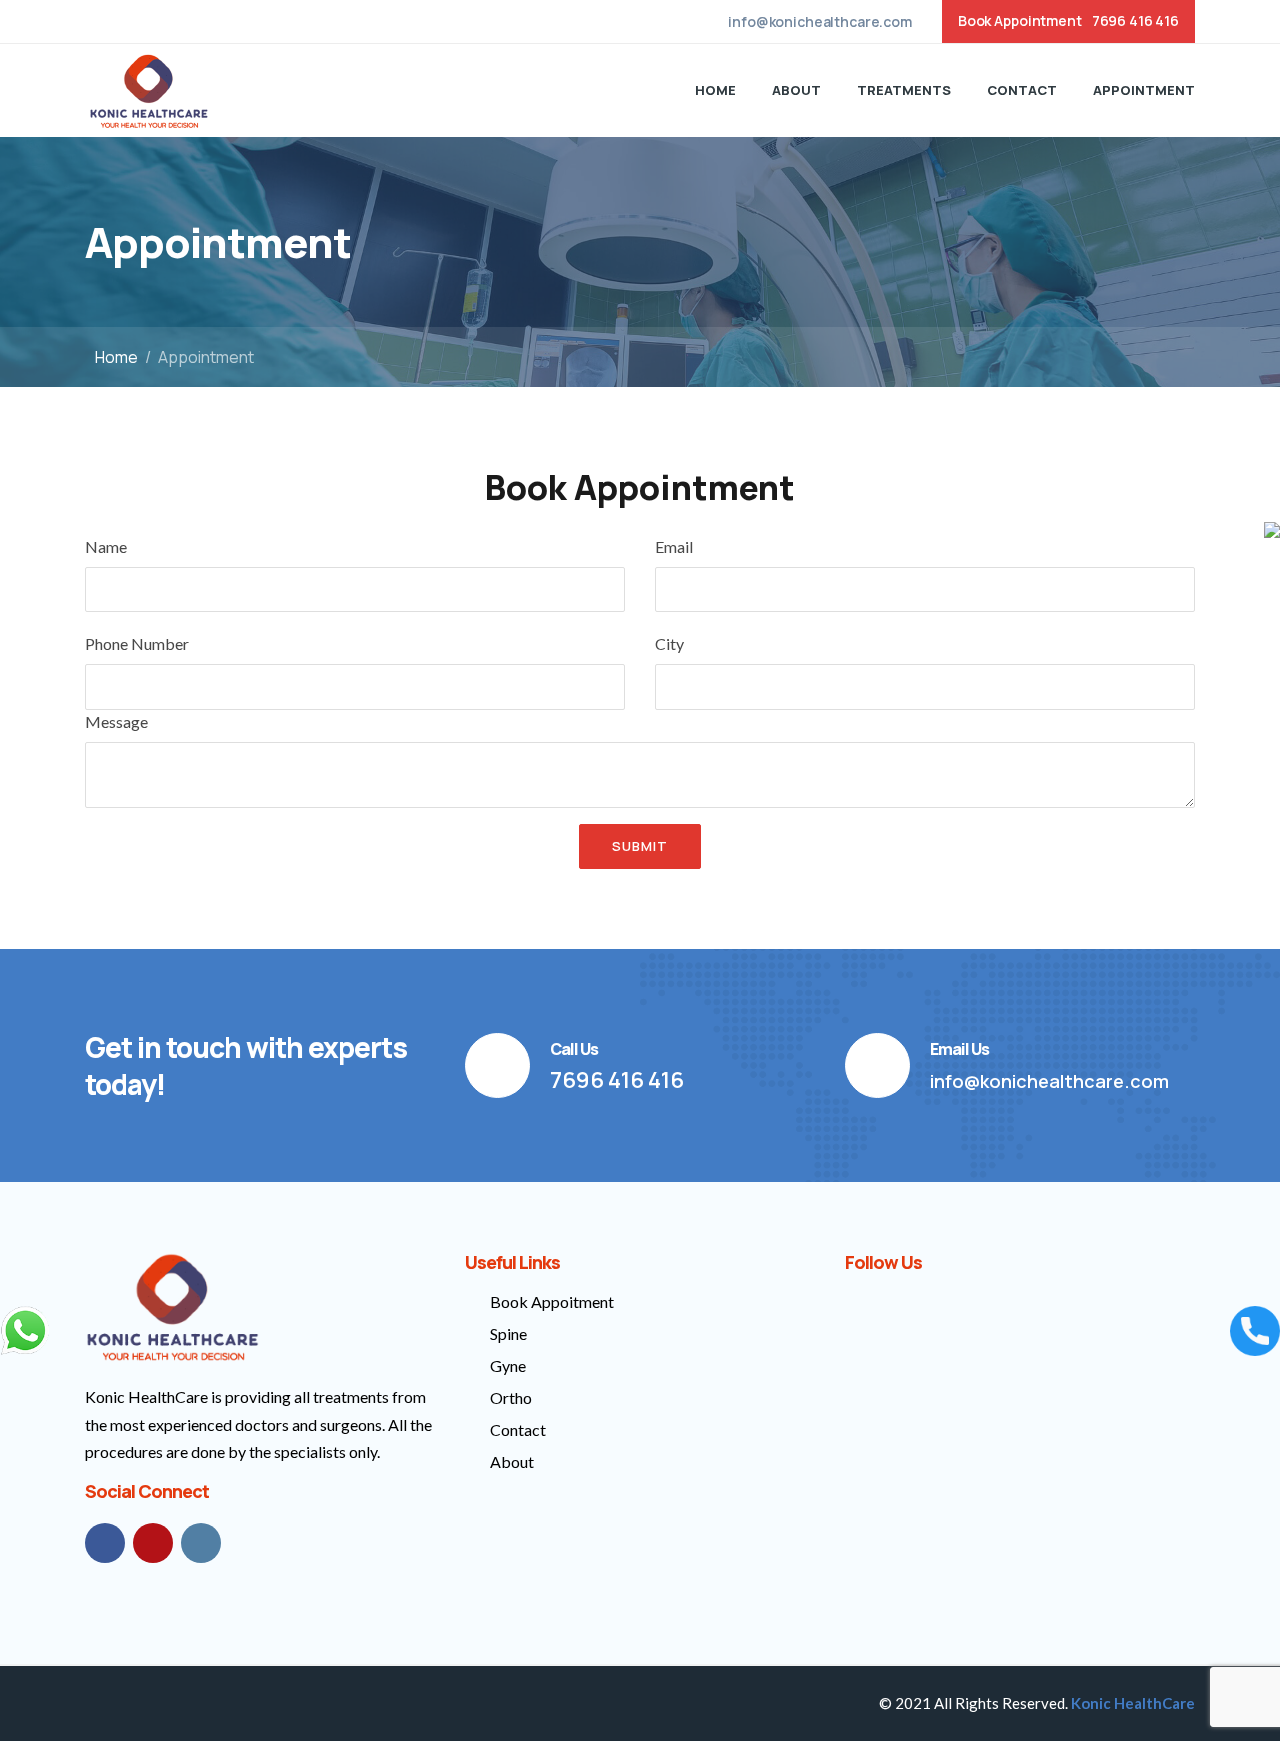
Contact (1022, 90)
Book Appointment (1020, 20)
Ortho (511, 1397)
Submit (640, 846)
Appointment (1144, 90)
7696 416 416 (1135, 20)
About (796, 90)
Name (106, 546)
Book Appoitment (552, 1301)
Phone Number (137, 643)
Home (715, 90)
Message (116, 721)
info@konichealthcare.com (820, 21)
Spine (508, 1333)
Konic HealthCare (1133, 1703)
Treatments (904, 90)
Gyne (508, 1365)
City (669, 643)
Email (674, 546)
